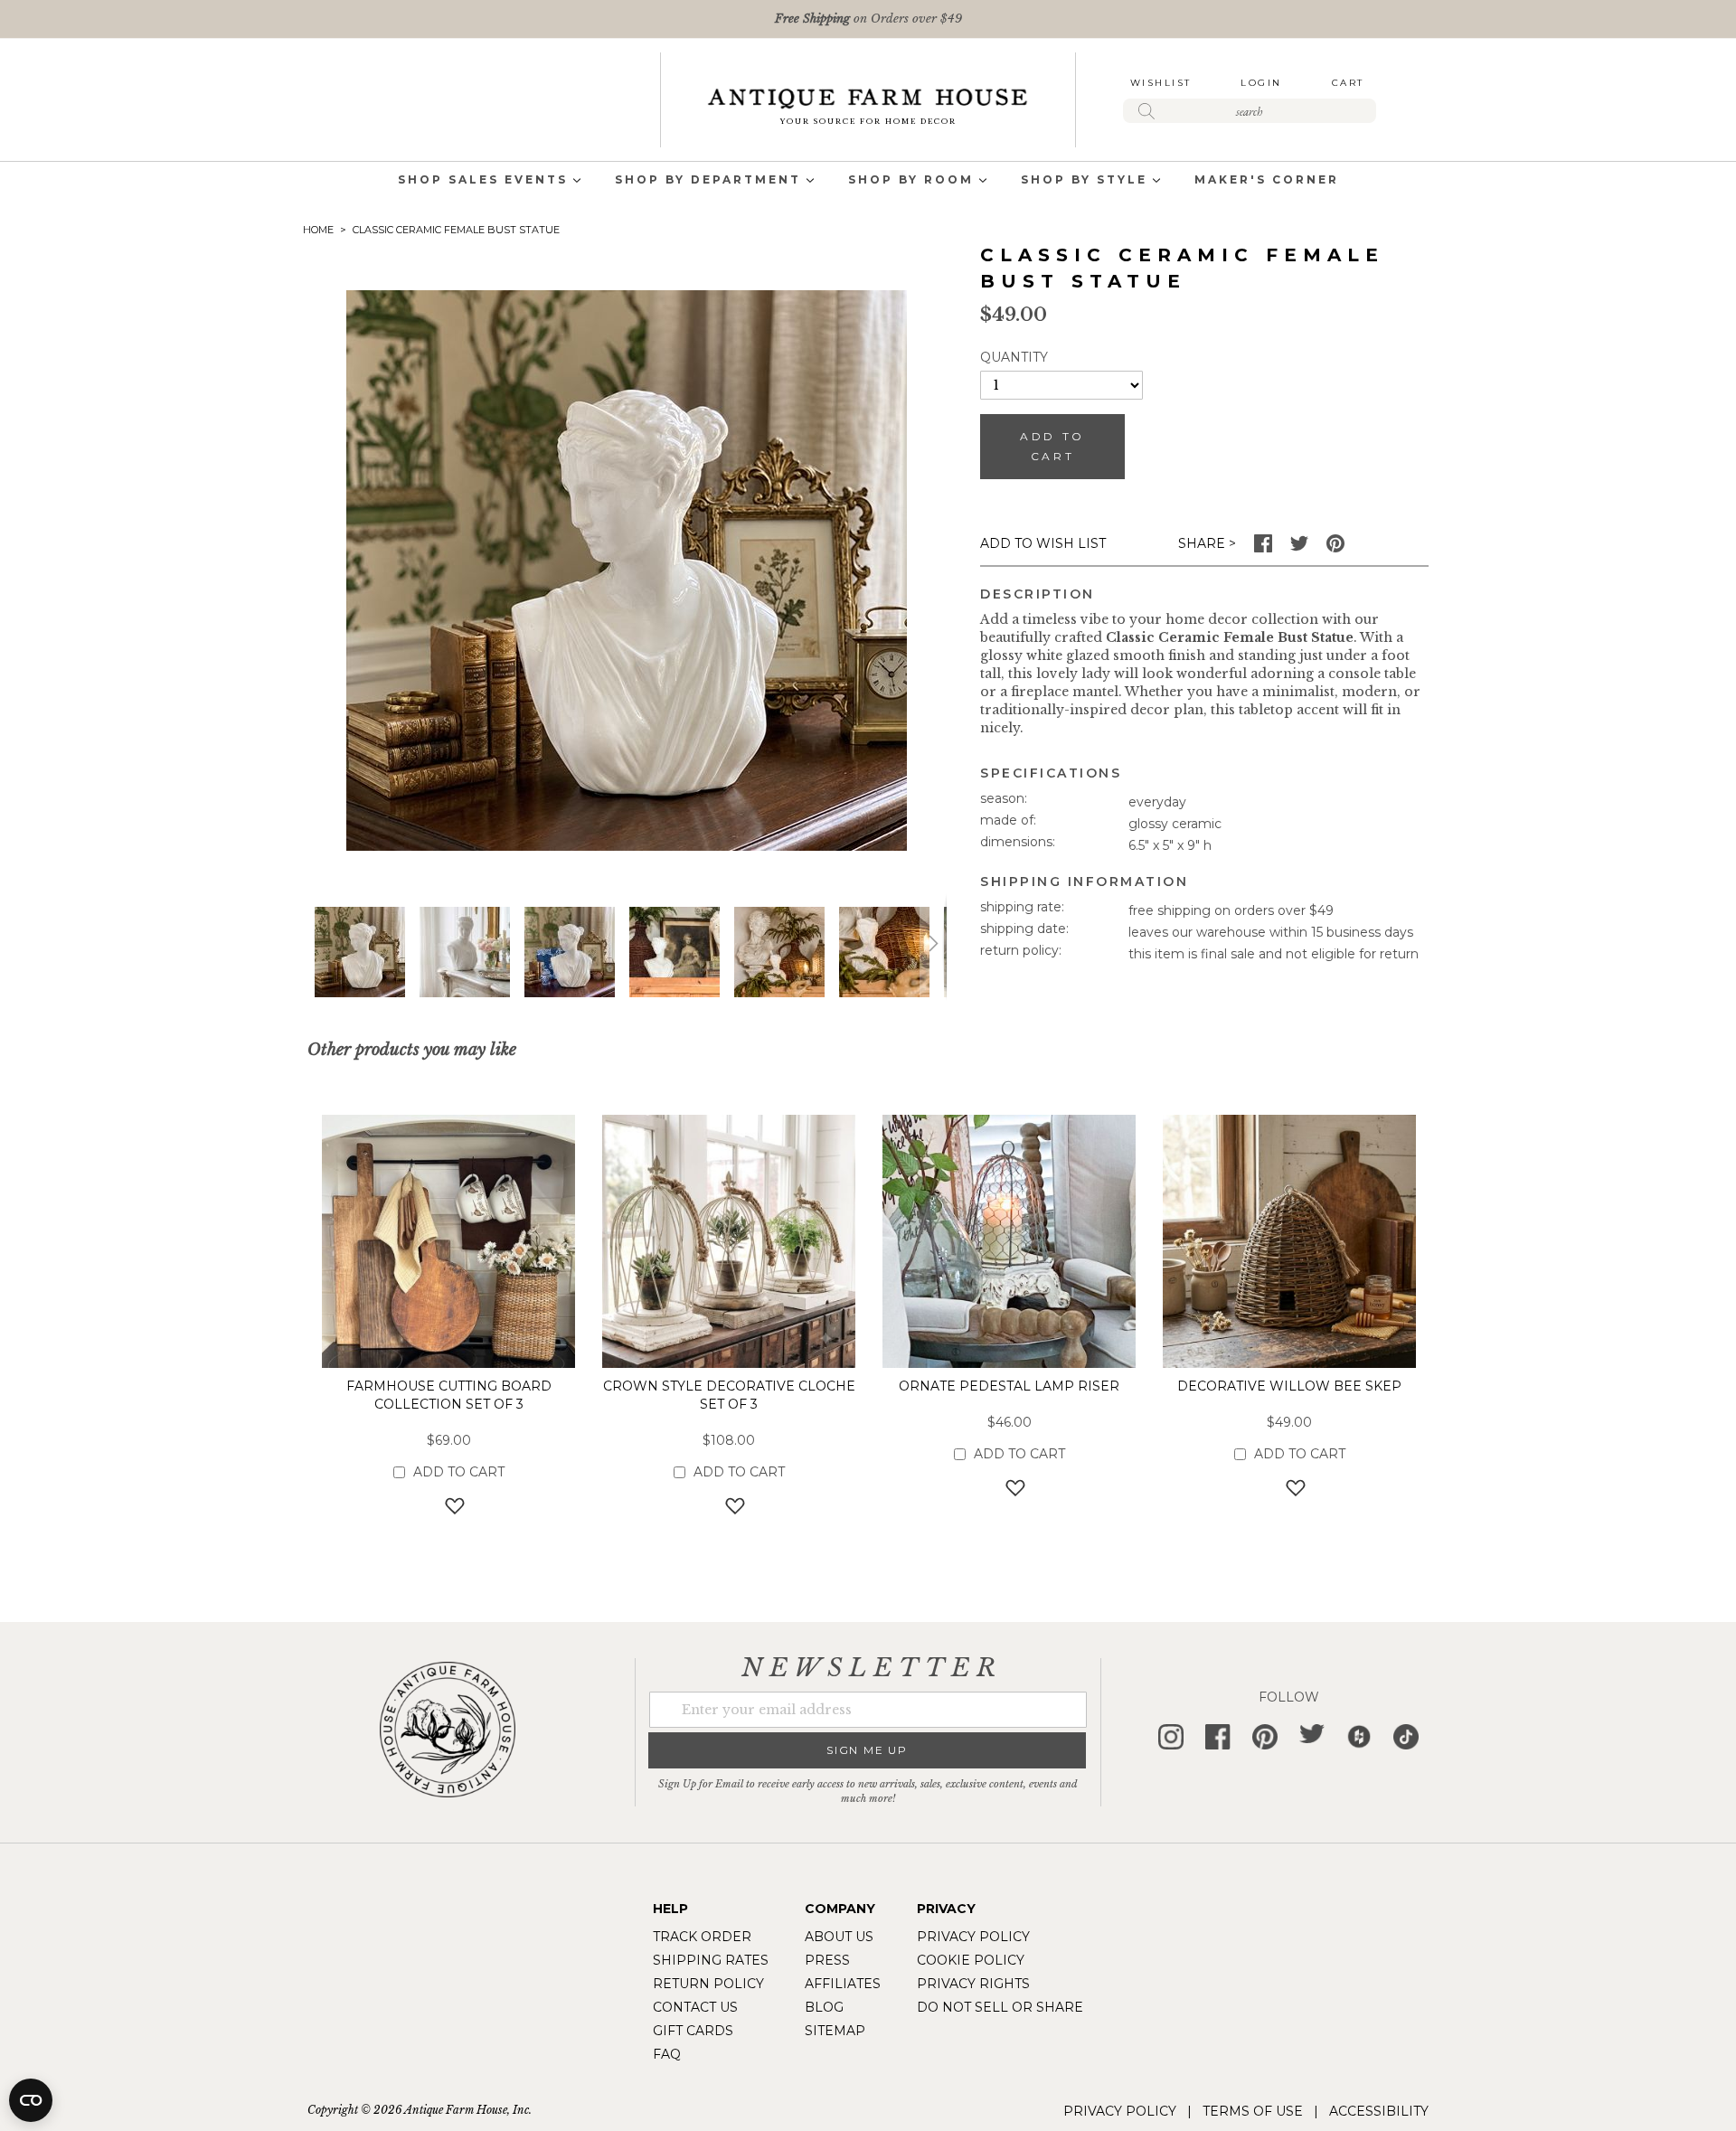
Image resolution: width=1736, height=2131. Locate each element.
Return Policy (708, 1984)
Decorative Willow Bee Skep (1289, 1386)
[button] (465, 952)
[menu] (868, 181)
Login (1261, 83)
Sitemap (835, 2031)
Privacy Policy (973, 1937)
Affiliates (843, 1984)
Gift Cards (693, 2031)
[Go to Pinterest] (1335, 548)
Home (318, 230)
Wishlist (1161, 83)
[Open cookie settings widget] (31, 2100)
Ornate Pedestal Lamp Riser (1009, 1386)
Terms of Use (1253, 2111)
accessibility (1379, 2111)
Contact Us (695, 2007)
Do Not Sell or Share (1000, 2007)
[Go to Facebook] (1263, 548)
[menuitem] (483, 181)
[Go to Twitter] (1299, 548)
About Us (839, 1937)
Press (827, 1960)
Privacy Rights (973, 1984)
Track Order (702, 1937)
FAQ (667, 2054)
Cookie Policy (971, 1960)
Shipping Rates (711, 1960)
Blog (824, 2007)
